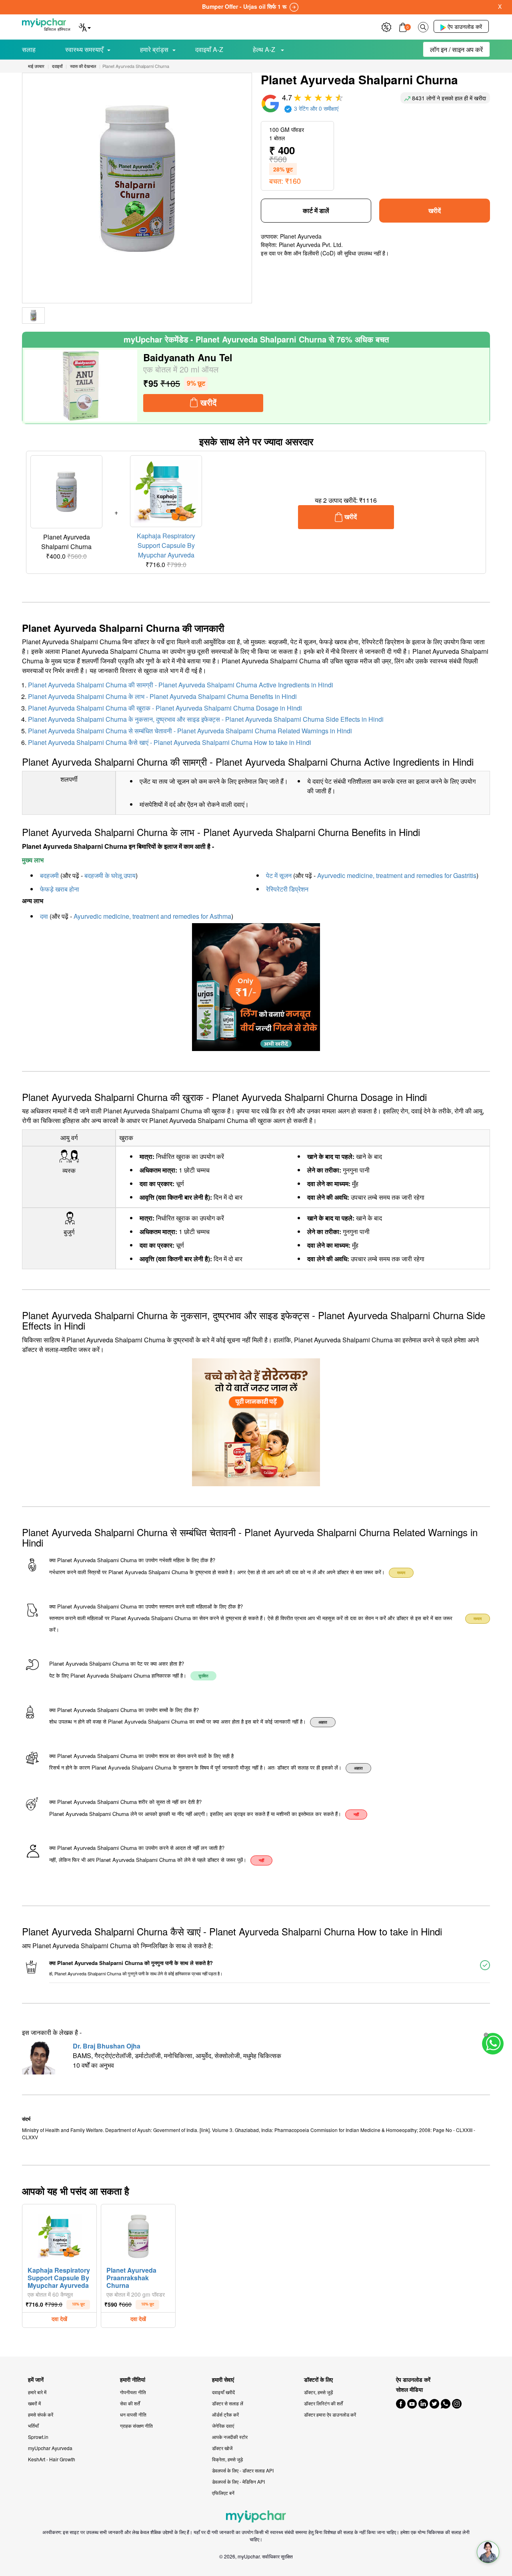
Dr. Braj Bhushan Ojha (107, 2046)
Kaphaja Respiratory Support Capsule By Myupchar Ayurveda (166, 545)
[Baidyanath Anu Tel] (81, 386)
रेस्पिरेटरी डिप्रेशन (287, 889)
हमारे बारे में (37, 2392)
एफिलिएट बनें (223, 2493)
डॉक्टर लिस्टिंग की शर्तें (323, 2403)
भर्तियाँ (33, 2426)
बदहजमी (49, 875)
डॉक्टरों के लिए (318, 2380)
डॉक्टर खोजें (222, 2448)
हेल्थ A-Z (265, 49)
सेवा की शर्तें (130, 2403)
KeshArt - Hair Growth (52, 2459)
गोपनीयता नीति (133, 2392)
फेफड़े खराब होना (60, 889)
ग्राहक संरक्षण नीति (136, 2426)
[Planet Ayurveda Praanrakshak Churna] (138, 2234)
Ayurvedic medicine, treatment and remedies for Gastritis (397, 875)
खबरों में (34, 2403)
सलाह (29, 49)
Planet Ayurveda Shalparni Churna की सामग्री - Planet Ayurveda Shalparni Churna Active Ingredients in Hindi (181, 685)
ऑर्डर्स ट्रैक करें (225, 2414)
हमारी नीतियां (133, 2380)
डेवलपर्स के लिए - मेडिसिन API (238, 2481)
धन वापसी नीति (133, 2414)
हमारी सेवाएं (223, 2380)
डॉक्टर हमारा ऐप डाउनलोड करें (330, 2414)
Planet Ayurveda (301, 236)
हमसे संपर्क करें (41, 2414)
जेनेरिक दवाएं (223, 2426)
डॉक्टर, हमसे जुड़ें (318, 2392)
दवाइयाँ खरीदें (223, 2392)
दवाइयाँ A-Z (209, 49)
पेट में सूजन (279, 875)
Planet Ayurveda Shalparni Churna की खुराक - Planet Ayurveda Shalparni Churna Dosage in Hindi (165, 708)
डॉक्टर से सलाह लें (228, 2403)
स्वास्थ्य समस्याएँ (84, 49)
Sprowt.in (38, 2437)
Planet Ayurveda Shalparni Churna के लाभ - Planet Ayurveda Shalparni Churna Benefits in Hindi (162, 696)
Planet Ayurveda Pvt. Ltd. (311, 245)
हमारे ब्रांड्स (154, 49)
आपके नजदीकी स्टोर (230, 2437)
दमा (44, 916)
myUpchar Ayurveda (50, 2448)
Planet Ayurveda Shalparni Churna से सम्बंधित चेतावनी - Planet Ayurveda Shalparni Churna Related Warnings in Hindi (190, 731)
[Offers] (386, 26)
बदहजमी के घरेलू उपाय (110, 875)
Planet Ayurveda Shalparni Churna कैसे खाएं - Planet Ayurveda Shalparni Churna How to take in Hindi (170, 742)
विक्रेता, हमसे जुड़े (227, 2459)
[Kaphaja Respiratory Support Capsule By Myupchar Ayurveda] (60, 2234)
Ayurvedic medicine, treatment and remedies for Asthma (152, 916)
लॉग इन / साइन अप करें (456, 49)
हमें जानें (36, 2380)
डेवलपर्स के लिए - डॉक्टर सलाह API (243, 2470)
